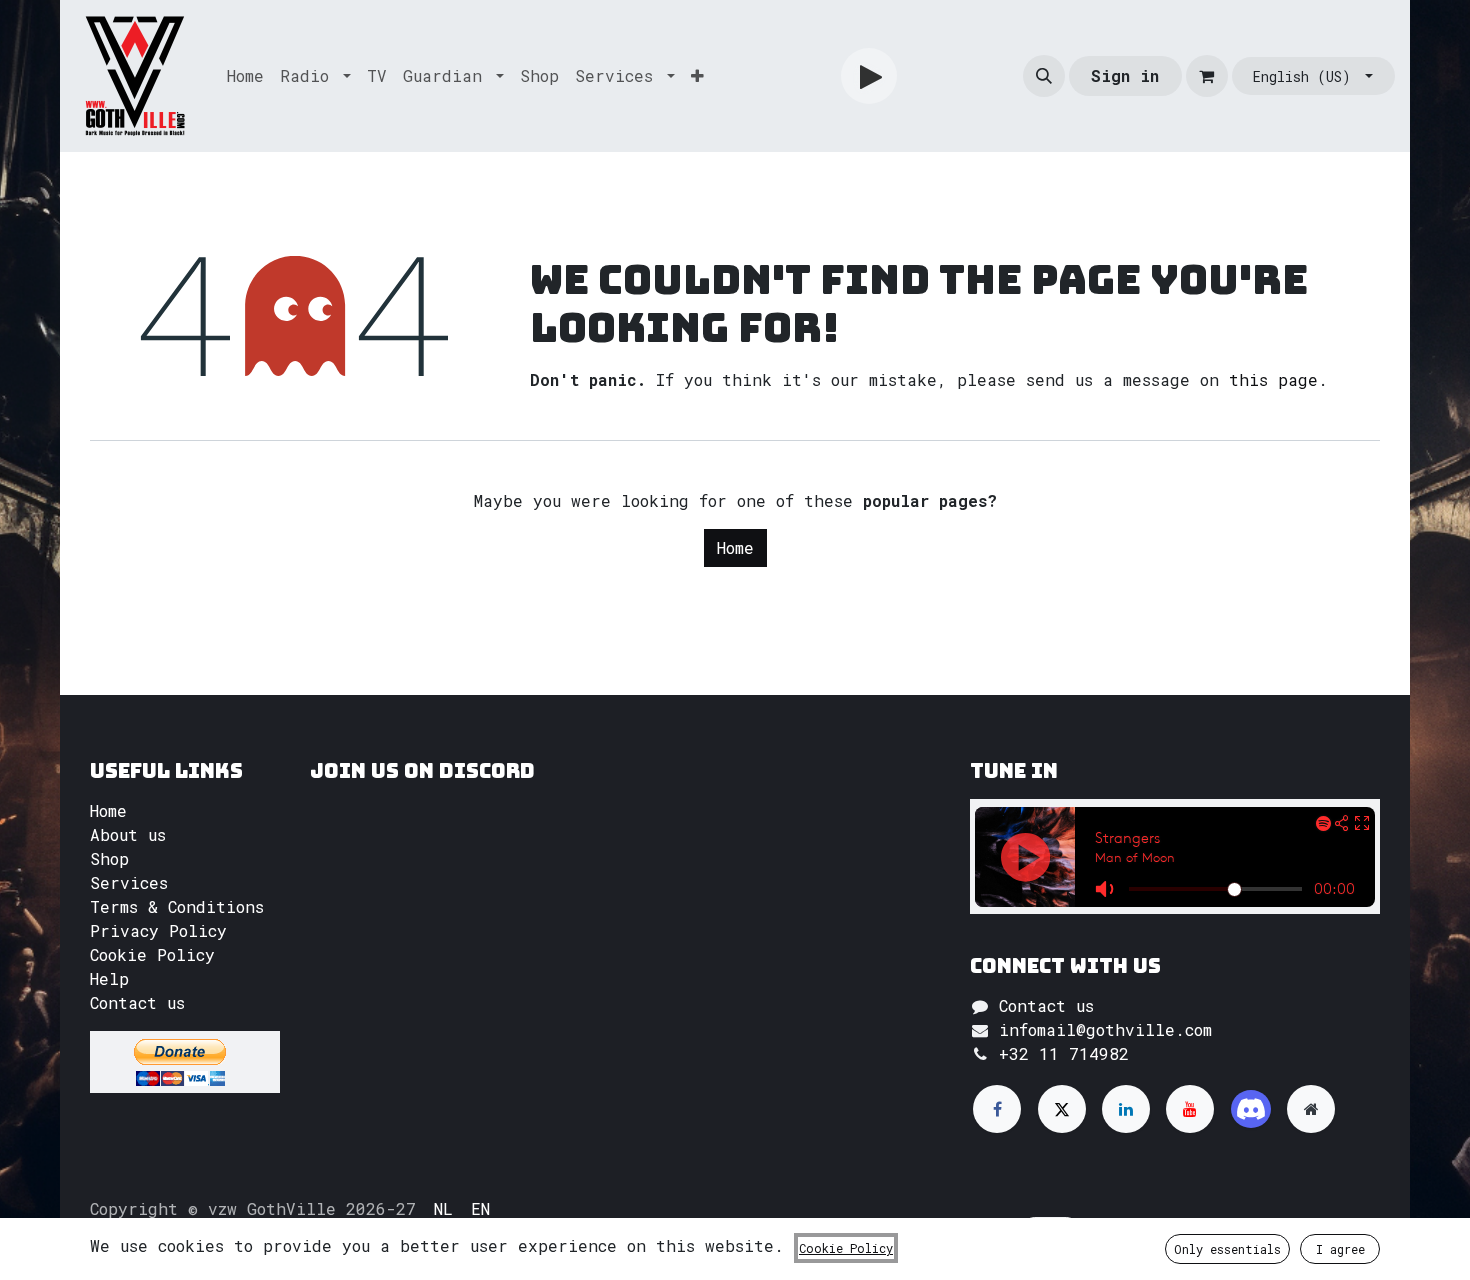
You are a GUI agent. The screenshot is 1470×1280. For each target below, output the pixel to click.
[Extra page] (1311, 1109)
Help (109, 978)
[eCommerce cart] (1207, 76)
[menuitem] (245, 76)
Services (129, 882)
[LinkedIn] (1126, 1109)
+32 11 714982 (1064, 1053)
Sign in (1125, 75)
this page (1273, 379)
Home (735, 547)
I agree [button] (1340, 1249)
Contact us (137, 1002)
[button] (1044, 76)
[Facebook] (997, 1109)
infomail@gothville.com (1105, 1029)
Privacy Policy (158, 930)
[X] (1062, 1109)
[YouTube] (1190, 1109)
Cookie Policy (152, 954)
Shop (109, 858)
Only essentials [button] (1227, 1249)
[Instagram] (1251, 1109)
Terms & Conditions (177, 906)
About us (128, 834)
